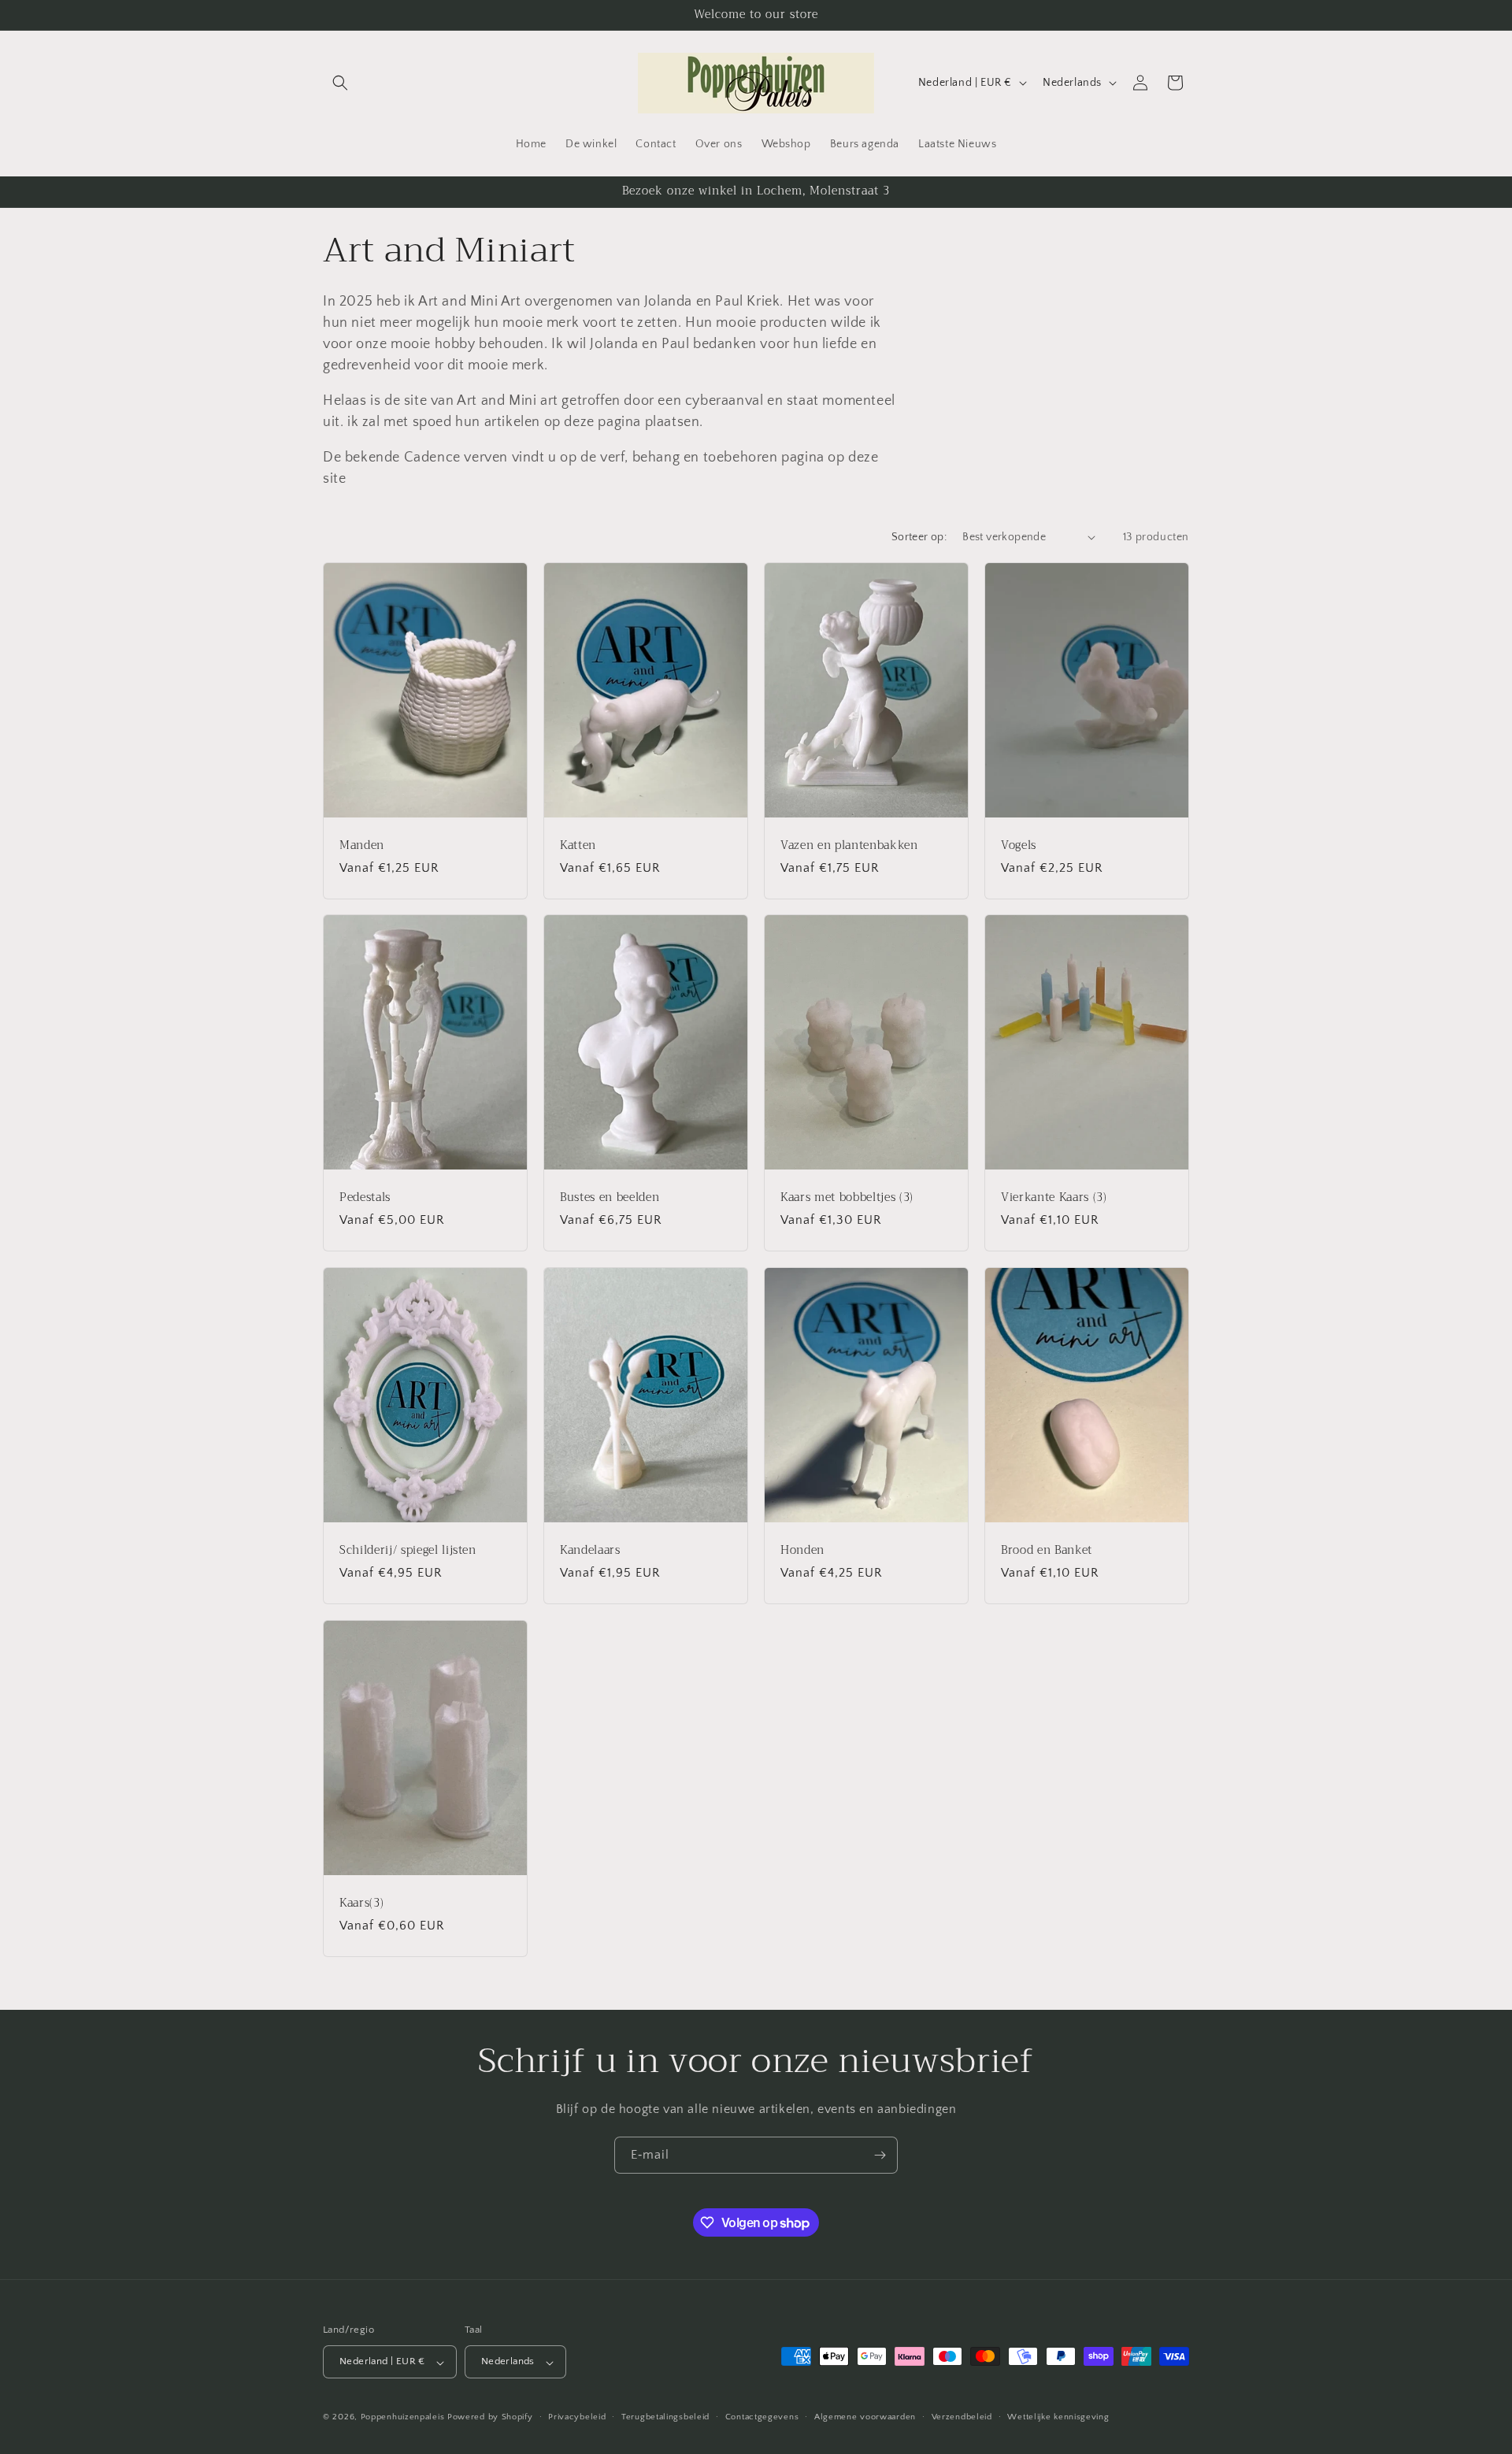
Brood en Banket (1047, 1550)
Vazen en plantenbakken (849, 845)
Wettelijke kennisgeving (1058, 2417)
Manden (362, 845)
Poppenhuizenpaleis (403, 2418)
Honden (802, 1550)
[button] (340, 83)
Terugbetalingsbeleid (665, 2417)
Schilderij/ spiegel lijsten (408, 1550)
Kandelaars (590, 1550)
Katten (578, 845)
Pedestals (365, 1198)
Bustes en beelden (610, 1198)
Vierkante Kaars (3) (1054, 1198)
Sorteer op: (919, 537)
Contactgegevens (762, 2417)
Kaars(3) (361, 1903)
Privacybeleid (577, 2417)
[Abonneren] (880, 2155)
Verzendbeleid (962, 2417)
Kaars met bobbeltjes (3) (847, 1198)
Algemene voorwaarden (865, 2417)
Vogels (1019, 845)
